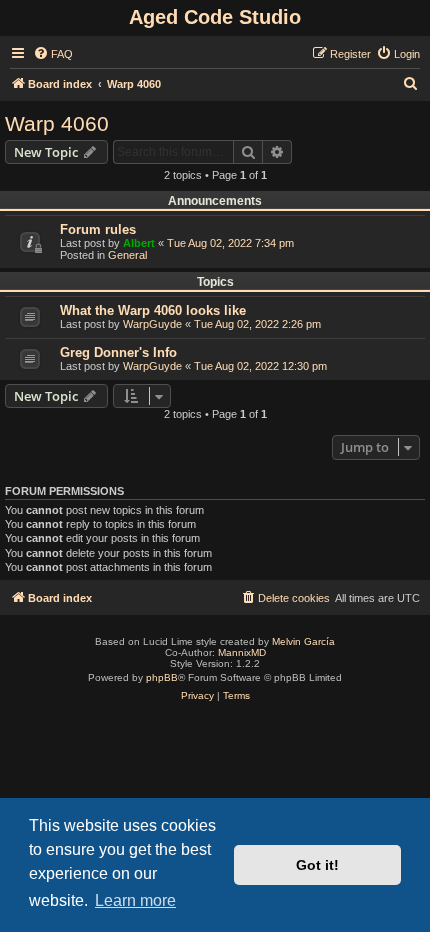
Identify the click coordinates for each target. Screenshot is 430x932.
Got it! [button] (317, 865)
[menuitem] (53, 54)
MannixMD (242, 652)
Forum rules (98, 229)
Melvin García (303, 641)
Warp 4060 (57, 123)
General (127, 255)
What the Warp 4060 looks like (153, 310)
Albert (139, 243)
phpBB (162, 677)
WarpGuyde (152, 324)
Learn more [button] (135, 900)
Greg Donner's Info (118, 352)
